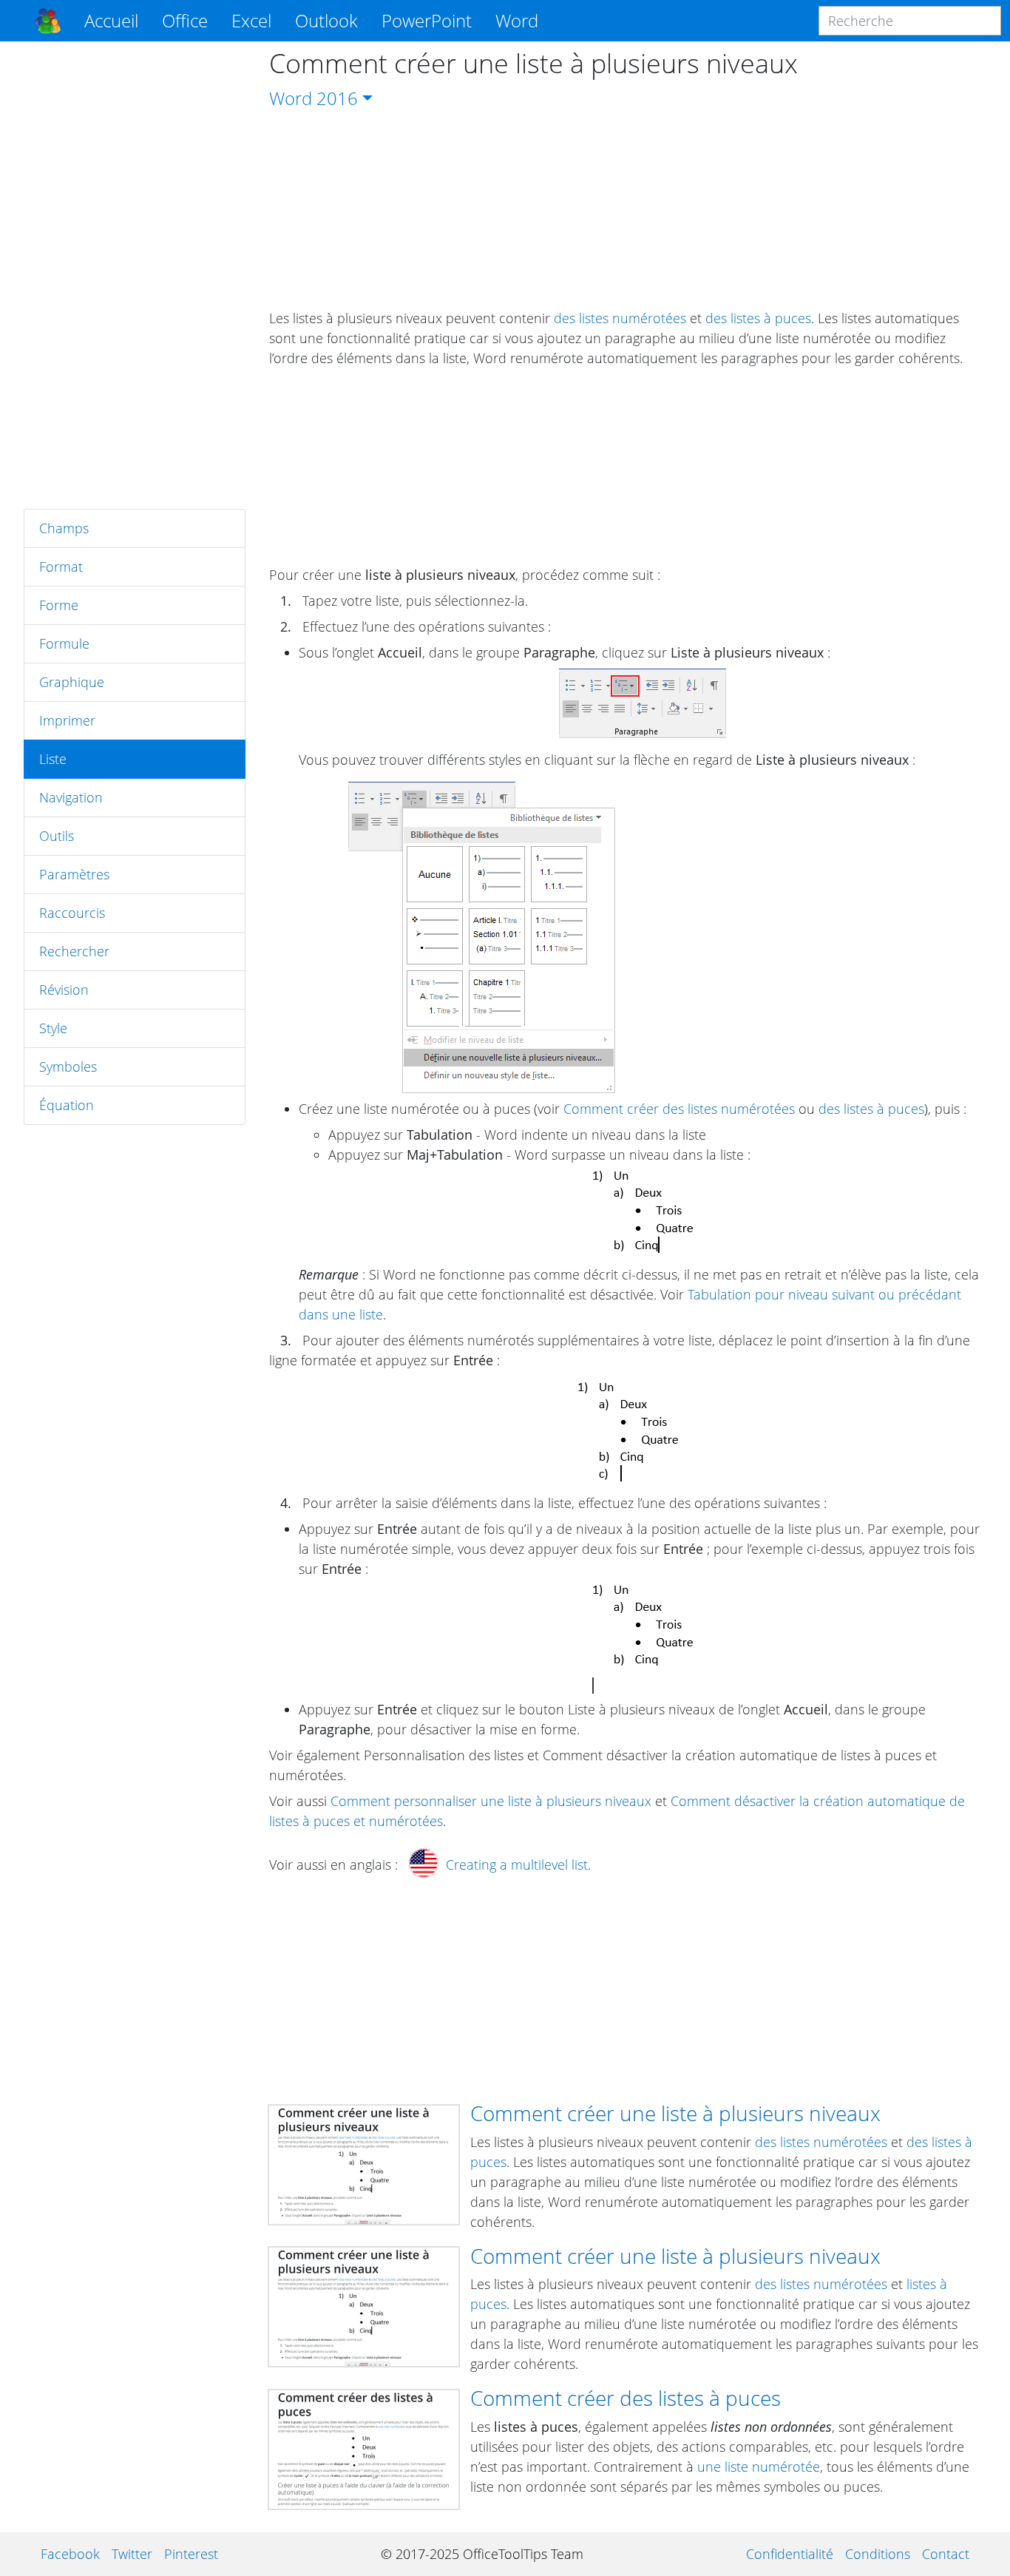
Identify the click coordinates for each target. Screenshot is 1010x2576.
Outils (57, 836)
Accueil (111, 20)
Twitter (132, 2554)
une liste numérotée (759, 2467)
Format (61, 567)
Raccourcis (72, 913)
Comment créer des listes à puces (626, 2398)
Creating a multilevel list (517, 1865)
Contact (946, 2554)
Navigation (71, 797)
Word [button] (517, 20)
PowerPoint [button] (427, 20)
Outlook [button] (326, 20)
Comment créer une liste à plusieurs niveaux (675, 2113)
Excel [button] (251, 20)
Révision (64, 990)
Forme (59, 605)
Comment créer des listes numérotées (679, 1109)
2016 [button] (337, 98)
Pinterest (191, 2554)
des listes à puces (758, 318)
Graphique (72, 682)
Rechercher (74, 951)
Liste (53, 759)
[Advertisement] (135, 275)
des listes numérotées (620, 318)
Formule (64, 643)
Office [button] (185, 20)
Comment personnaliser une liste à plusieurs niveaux (491, 1801)
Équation (67, 1105)
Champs (64, 528)
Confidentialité (790, 2554)
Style (53, 1028)
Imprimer (67, 720)
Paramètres (74, 874)
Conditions (878, 2554)
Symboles (68, 1066)
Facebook (70, 2554)
